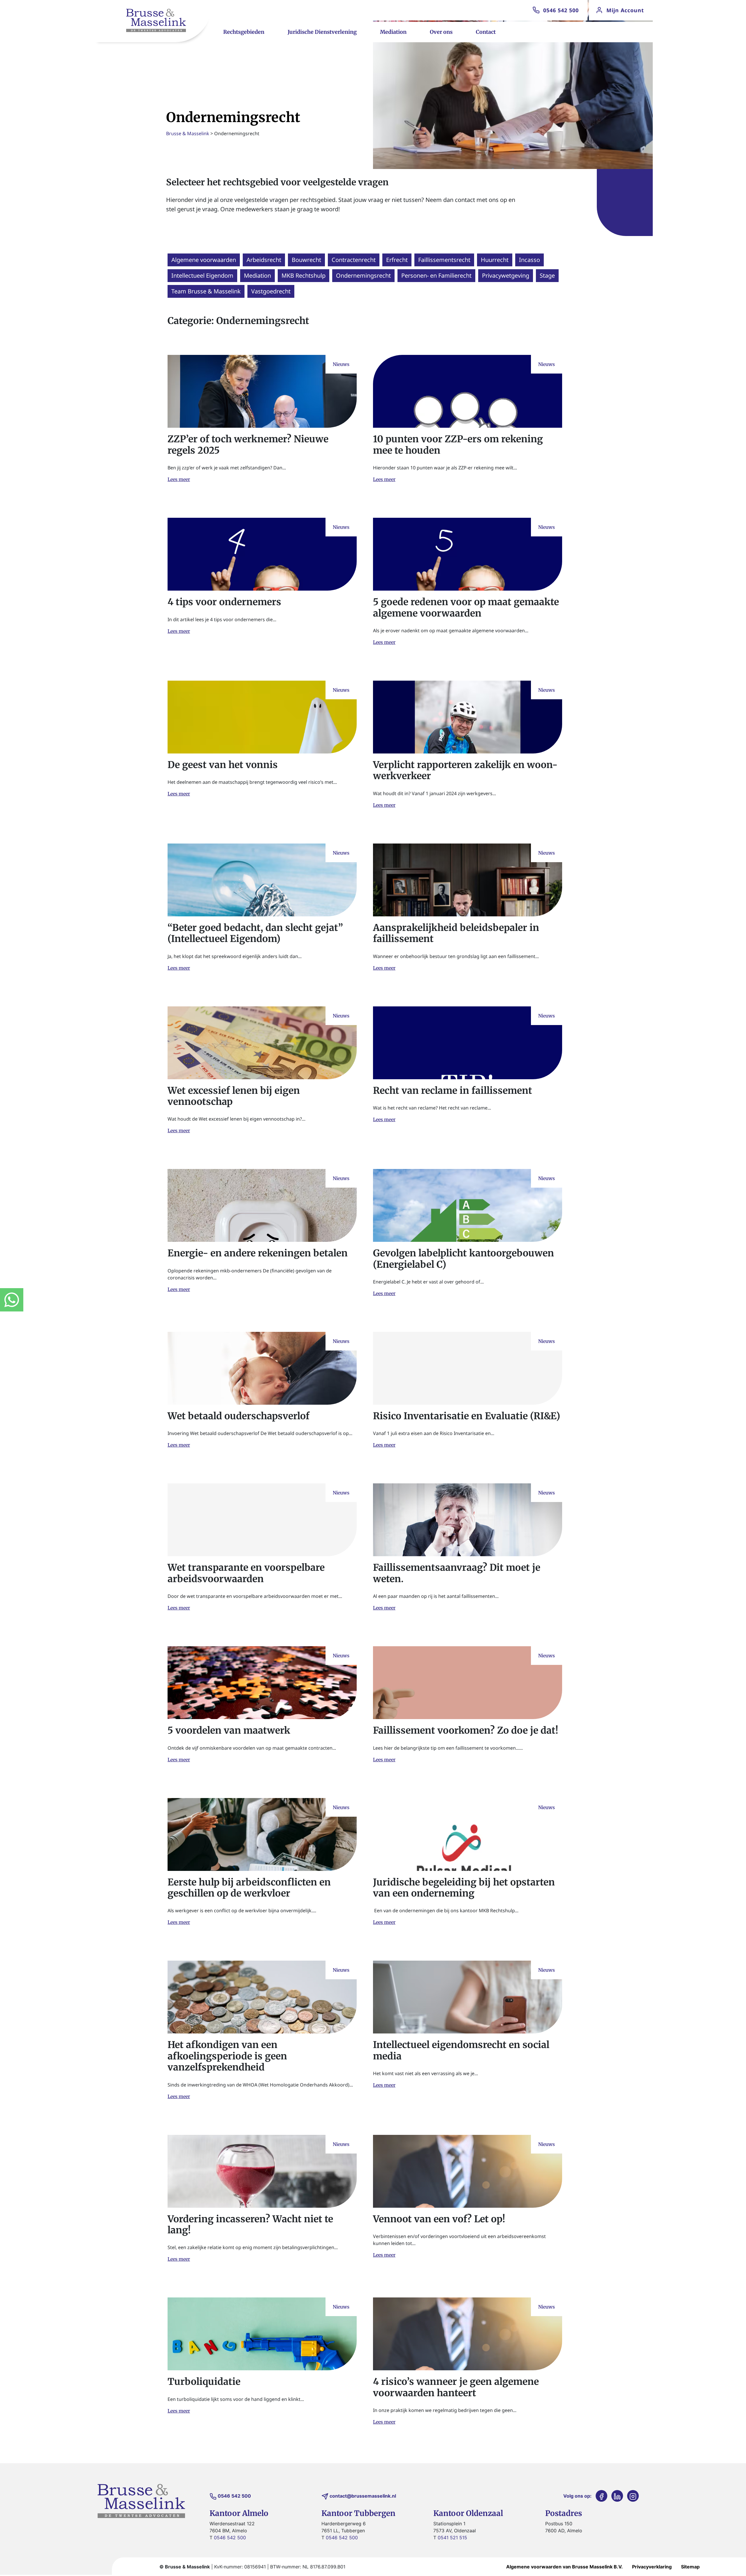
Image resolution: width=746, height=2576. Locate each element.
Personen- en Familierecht (436, 275)
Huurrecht (495, 260)
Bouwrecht (306, 260)
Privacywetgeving (506, 275)
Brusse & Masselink (188, 133)
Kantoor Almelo (239, 2513)
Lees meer (179, 479)
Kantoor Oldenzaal (468, 2513)
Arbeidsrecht (264, 260)
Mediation (393, 32)
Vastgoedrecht (271, 291)
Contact (486, 32)
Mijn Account (625, 10)
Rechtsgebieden (244, 32)
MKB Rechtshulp (303, 275)
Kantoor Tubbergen (358, 2513)
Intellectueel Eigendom (202, 275)
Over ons (441, 32)
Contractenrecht (354, 260)
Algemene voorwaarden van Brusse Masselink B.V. (564, 2567)
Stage (547, 275)
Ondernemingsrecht (363, 275)
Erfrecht (397, 260)
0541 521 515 (452, 2538)
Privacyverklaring (652, 2567)
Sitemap (690, 2567)
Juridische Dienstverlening (322, 32)
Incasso (529, 260)
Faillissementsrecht (444, 260)
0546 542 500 (561, 10)
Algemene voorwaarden (204, 260)
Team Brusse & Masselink (206, 291)
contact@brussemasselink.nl (363, 2496)
